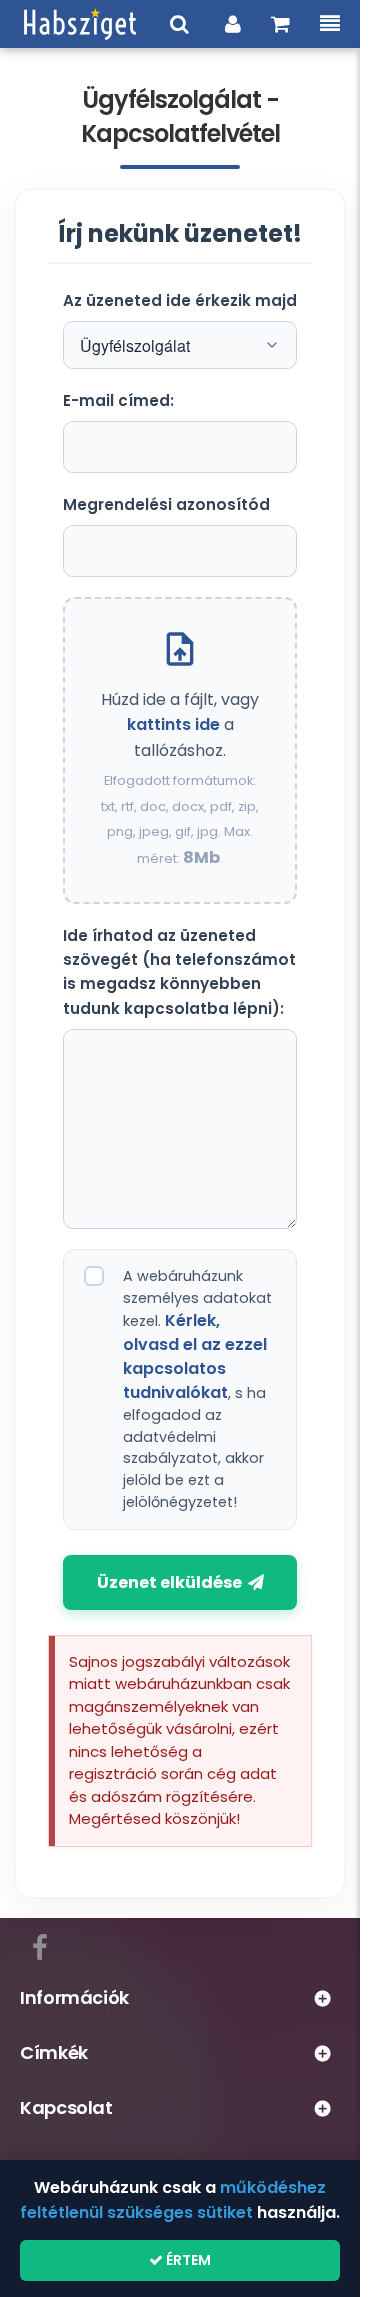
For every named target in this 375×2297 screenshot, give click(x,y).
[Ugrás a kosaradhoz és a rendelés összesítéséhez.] (280, 24)
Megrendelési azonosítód (166, 504)
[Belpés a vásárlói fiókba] (233, 24)
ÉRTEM (187, 2260)
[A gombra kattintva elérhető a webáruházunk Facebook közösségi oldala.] (40, 1944)
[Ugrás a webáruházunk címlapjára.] (80, 24)
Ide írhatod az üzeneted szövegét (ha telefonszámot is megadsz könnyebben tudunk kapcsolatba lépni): (179, 972)
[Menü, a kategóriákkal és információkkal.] (330, 24)
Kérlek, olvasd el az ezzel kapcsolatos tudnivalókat (195, 1356)
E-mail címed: (118, 400)
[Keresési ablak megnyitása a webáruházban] (179, 24)
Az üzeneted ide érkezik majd (180, 300)
